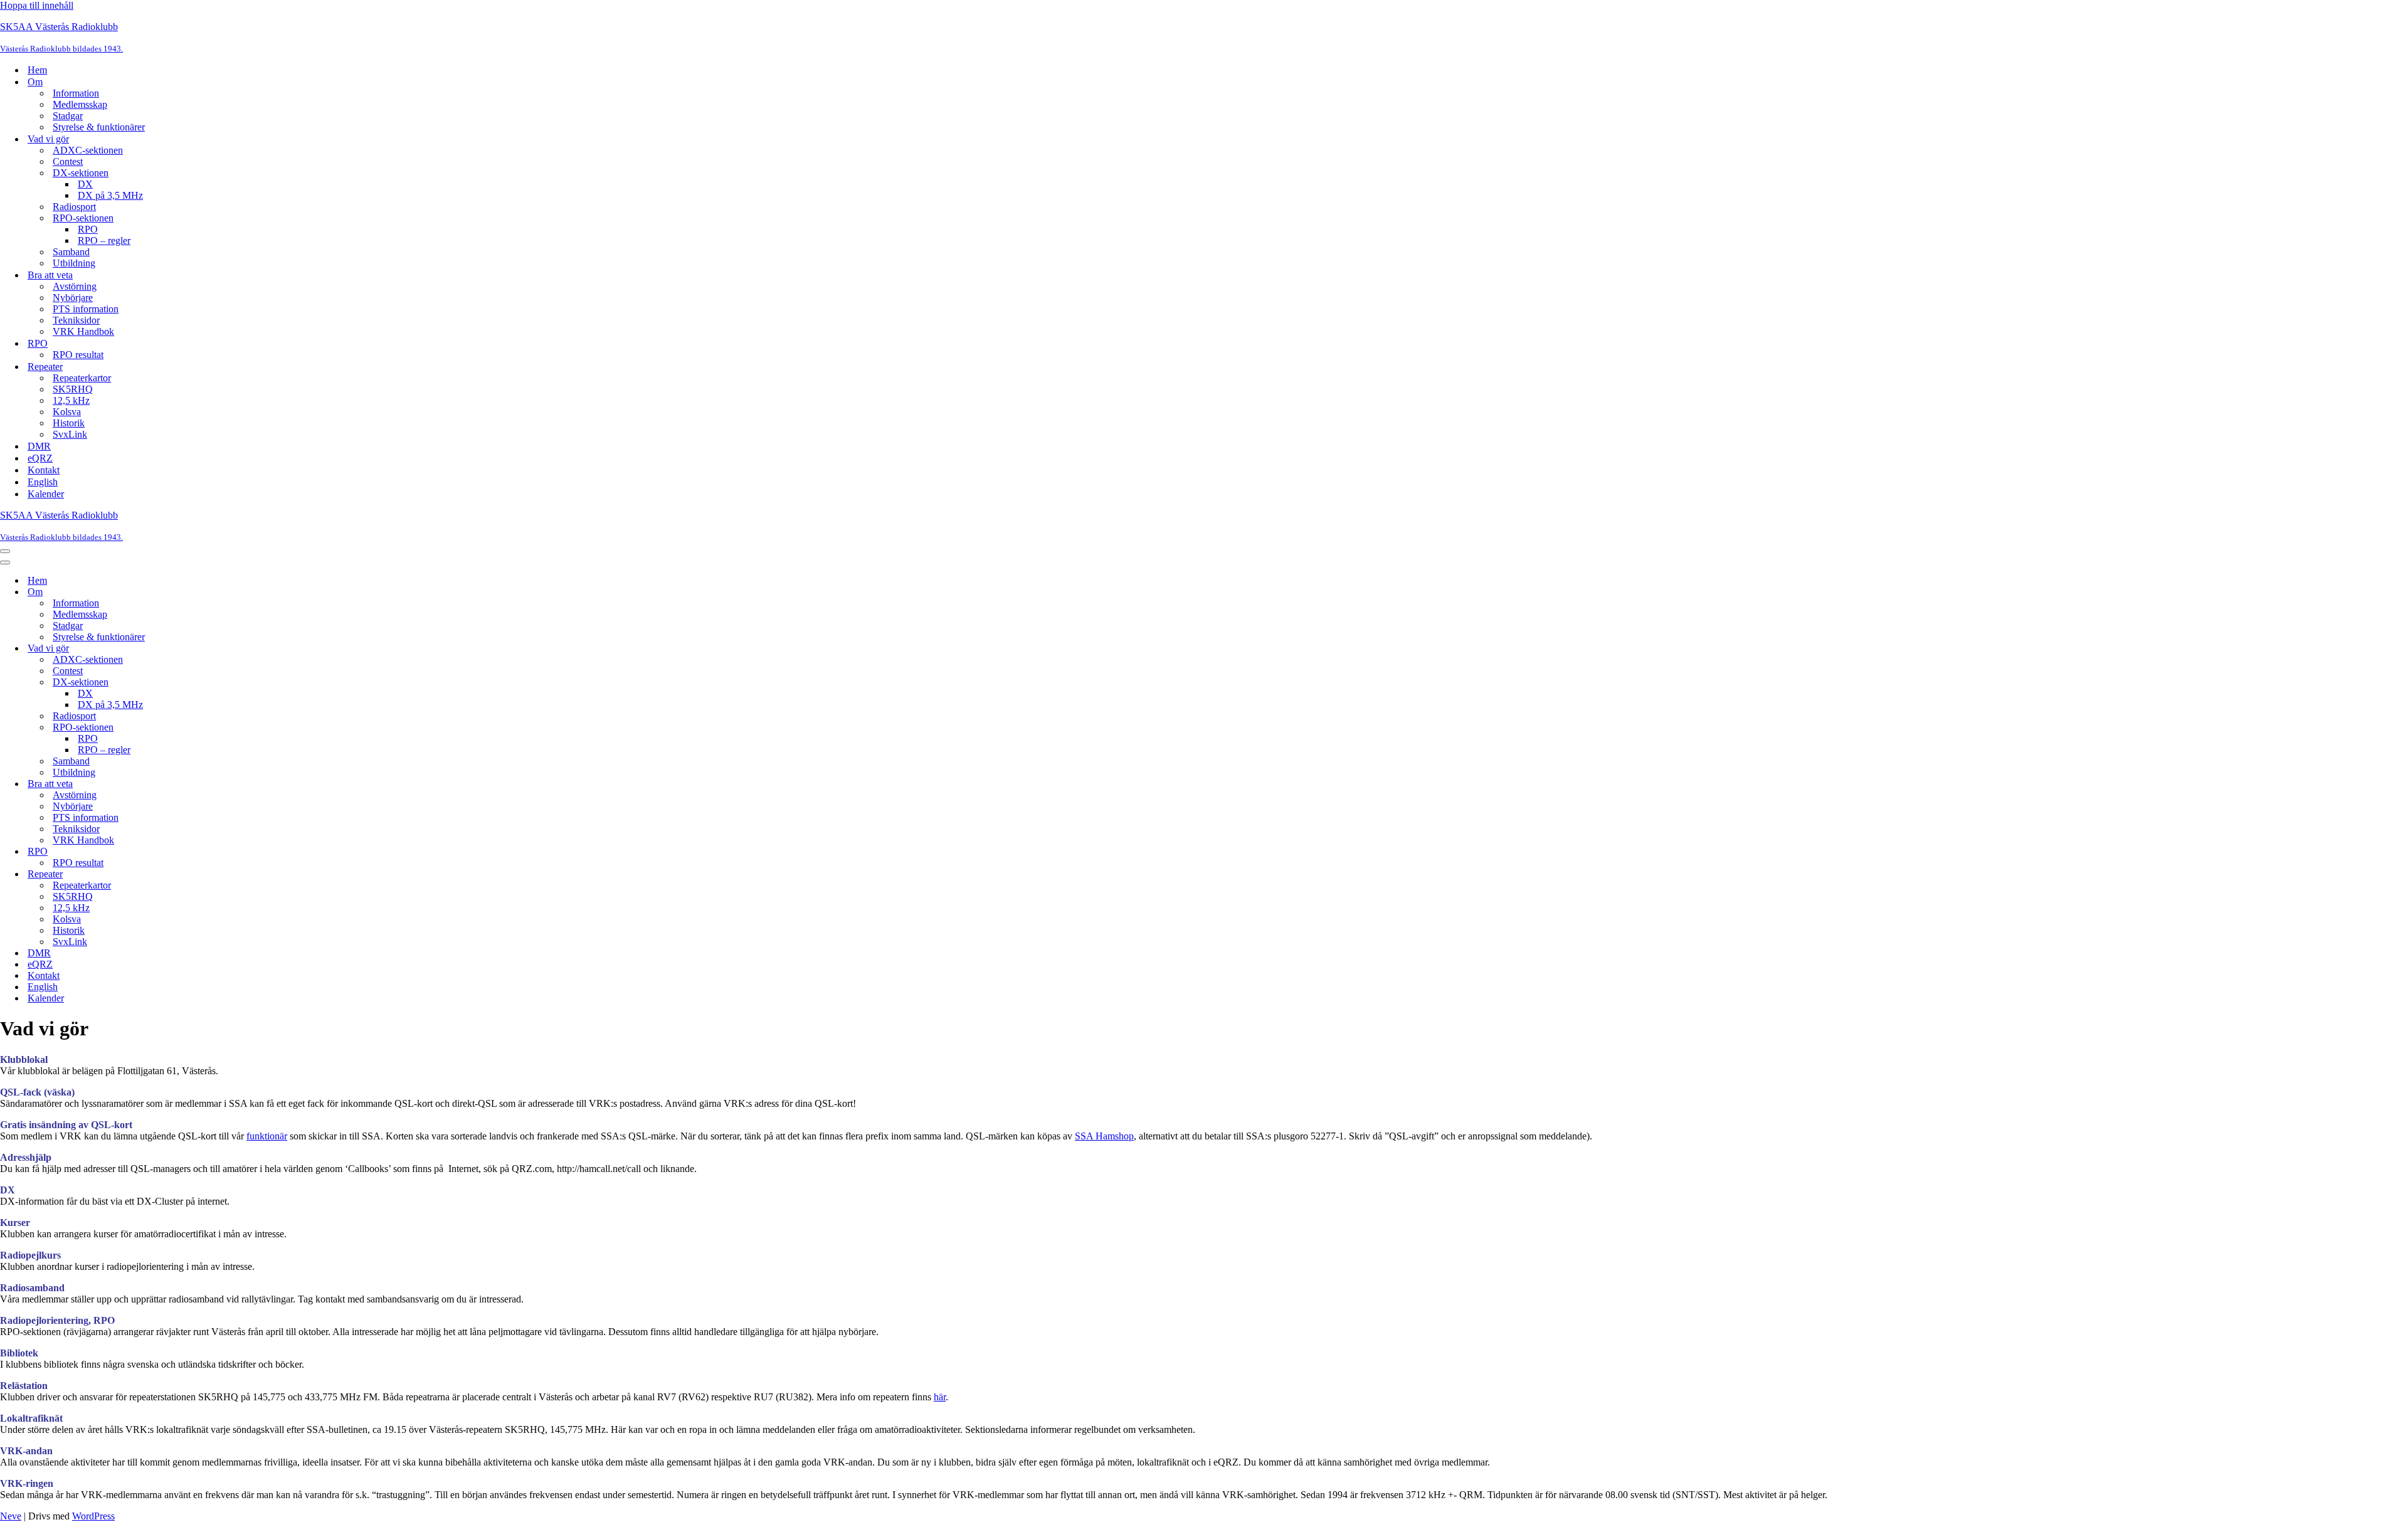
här (940, 1397)
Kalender (46, 494)
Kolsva (67, 412)
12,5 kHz (71, 400)
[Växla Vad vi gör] (219, 649)
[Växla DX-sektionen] (219, 683)
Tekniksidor (76, 320)
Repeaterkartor (82, 378)
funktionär (267, 1136)
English (43, 482)
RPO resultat (78, 355)
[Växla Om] (219, 592)
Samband (71, 252)
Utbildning (74, 263)
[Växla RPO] (219, 852)
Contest (68, 161)
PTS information (86, 309)
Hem (37, 70)
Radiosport (74, 207)
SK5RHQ (73, 389)
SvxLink (70, 434)
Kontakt (44, 470)
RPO (88, 229)
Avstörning (75, 286)
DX (85, 184)
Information (76, 93)
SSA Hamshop (1104, 1136)
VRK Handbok (83, 331)
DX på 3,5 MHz (110, 195)
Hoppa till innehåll (37, 5)
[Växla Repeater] (219, 874)
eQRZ (40, 458)
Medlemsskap (80, 104)
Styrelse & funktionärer (99, 127)
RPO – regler (104, 240)
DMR (39, 446)
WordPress (93, 1516)
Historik (69, 423)
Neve (11, 1516)
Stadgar (68, 116)
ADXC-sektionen (88, 150)
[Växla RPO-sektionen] (219, 728)
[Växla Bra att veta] (219, 784)
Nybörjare (73, 298)
